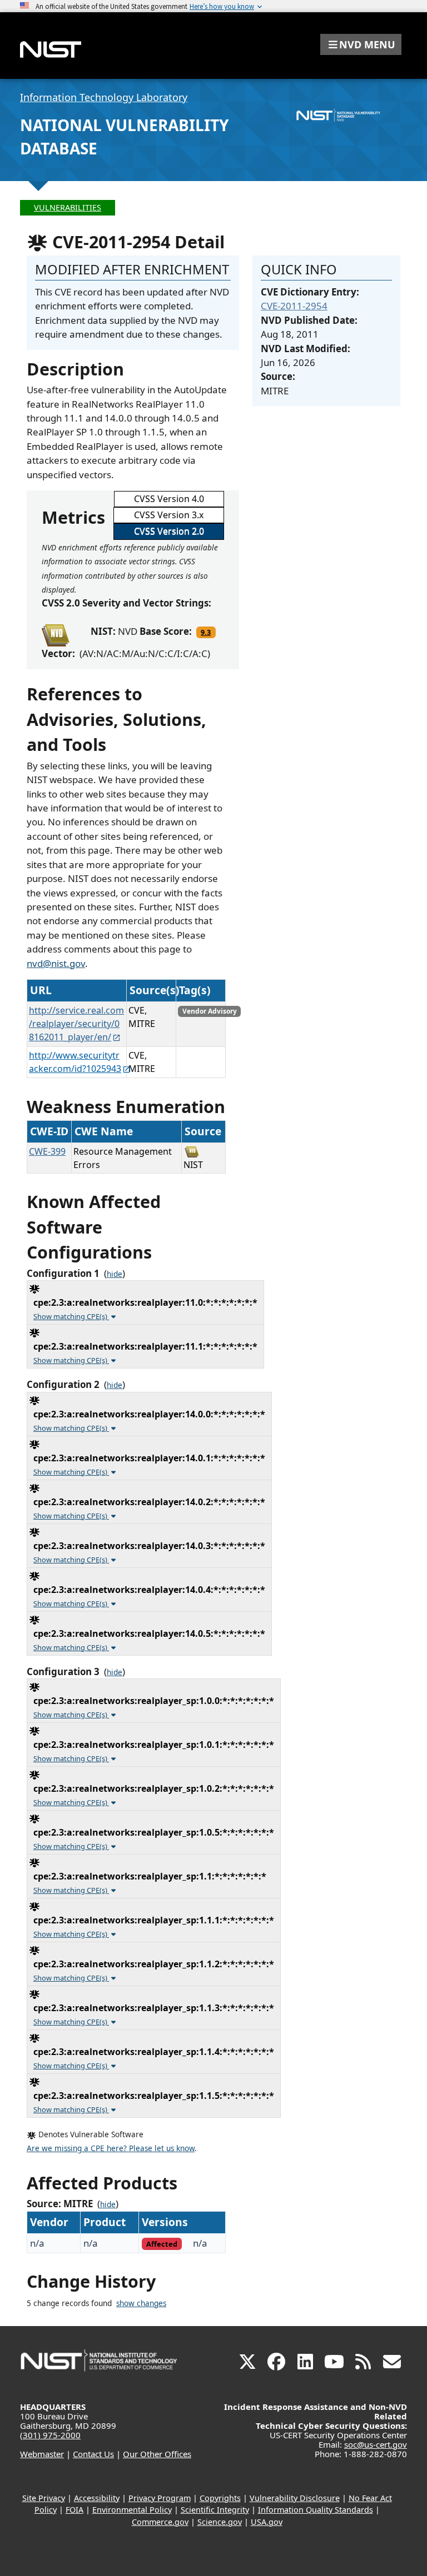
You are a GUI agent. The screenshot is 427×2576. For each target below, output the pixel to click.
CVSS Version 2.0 (169, 531)
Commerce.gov (160, 2522)
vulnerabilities (68, 207)
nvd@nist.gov (56, 963)
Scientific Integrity (215, 2510)
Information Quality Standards (316, 2510)
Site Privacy (44, 2498)
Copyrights (220, 2498)
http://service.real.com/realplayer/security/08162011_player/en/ (76, 1024)
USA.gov (267, 2522)
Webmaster (42, 2454)
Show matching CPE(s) (71, 1316)
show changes (141, 2303)
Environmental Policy (132, 2510)
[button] (361, 44)
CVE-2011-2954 (294, 306)
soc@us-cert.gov (376, 2444)
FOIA (75, 2510)
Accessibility (97, 2498)
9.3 (206, 632)
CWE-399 (47, 1151)
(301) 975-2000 (50, 2435)
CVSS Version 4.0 (169, 499)
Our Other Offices (157, 2454)
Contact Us (93, 2454)
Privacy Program (160, 2498)
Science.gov (220, 2522)
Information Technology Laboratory (104, 97)
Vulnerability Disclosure (295, 2498)
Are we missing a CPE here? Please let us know (111, 2148)
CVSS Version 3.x (169, 515)
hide (115, 1274)
